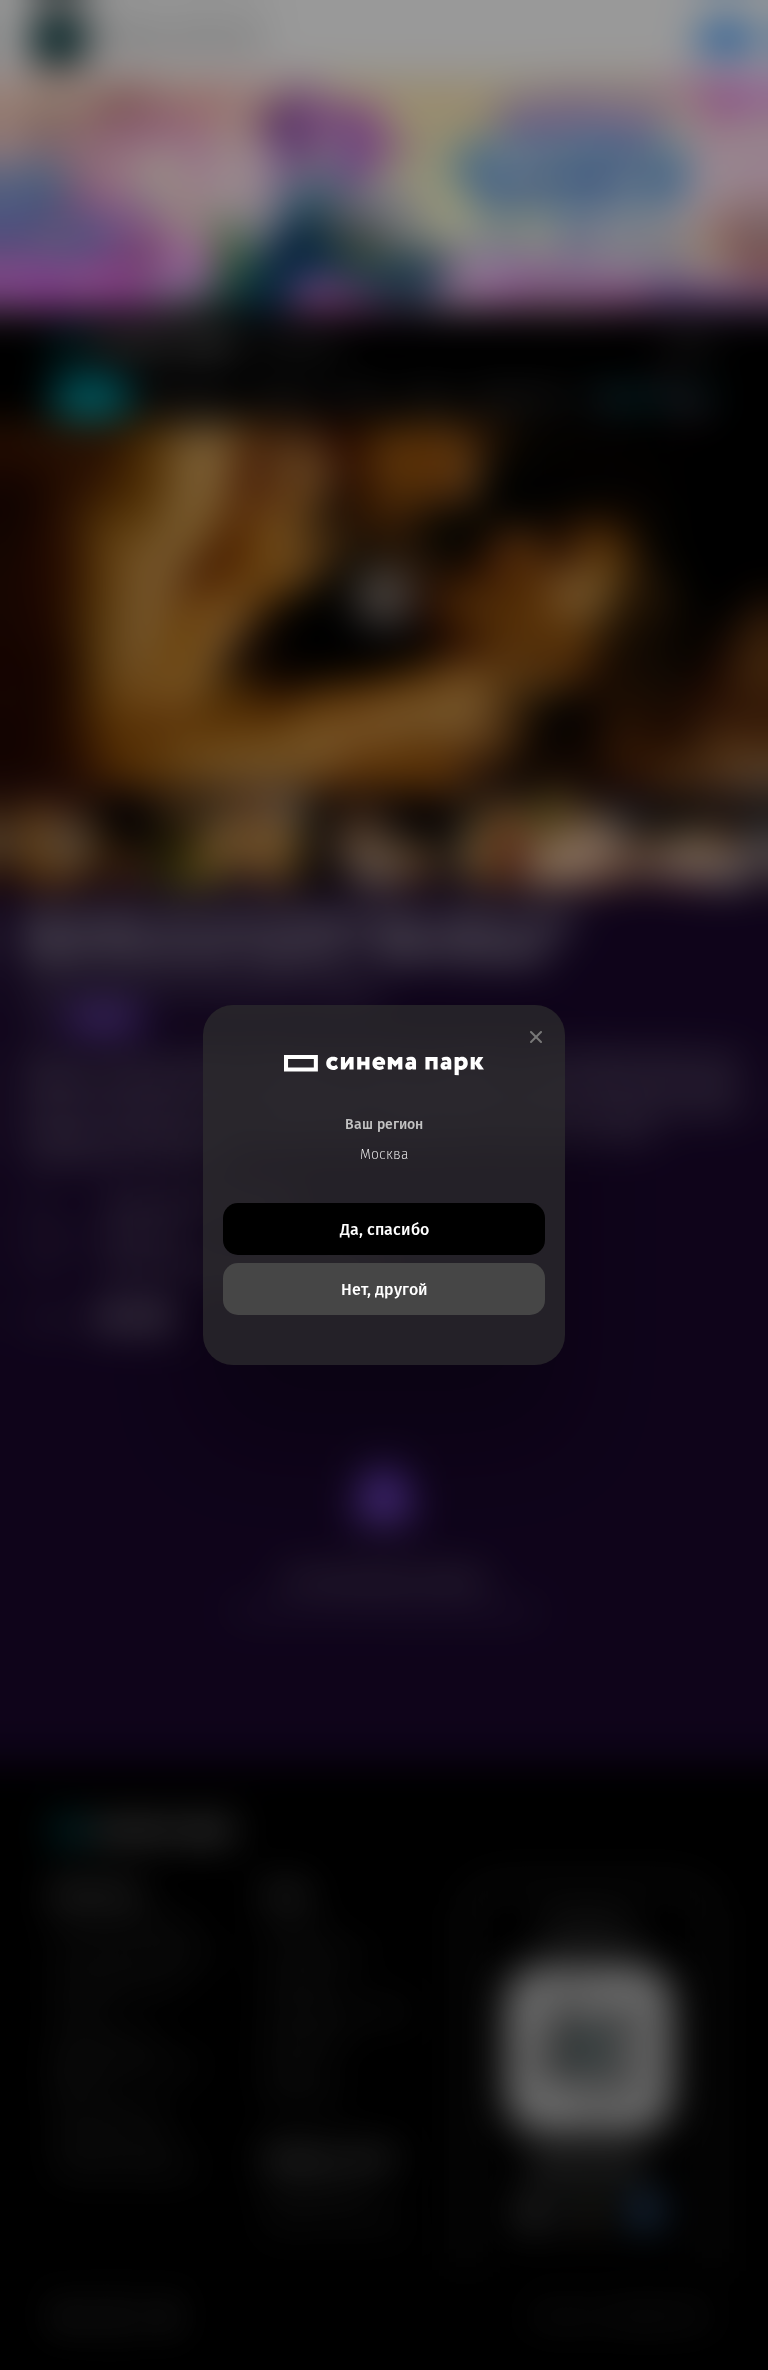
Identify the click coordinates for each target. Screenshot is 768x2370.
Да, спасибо (384, 1229)
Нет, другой (384, 1289)
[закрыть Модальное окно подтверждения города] (536, 1037)
